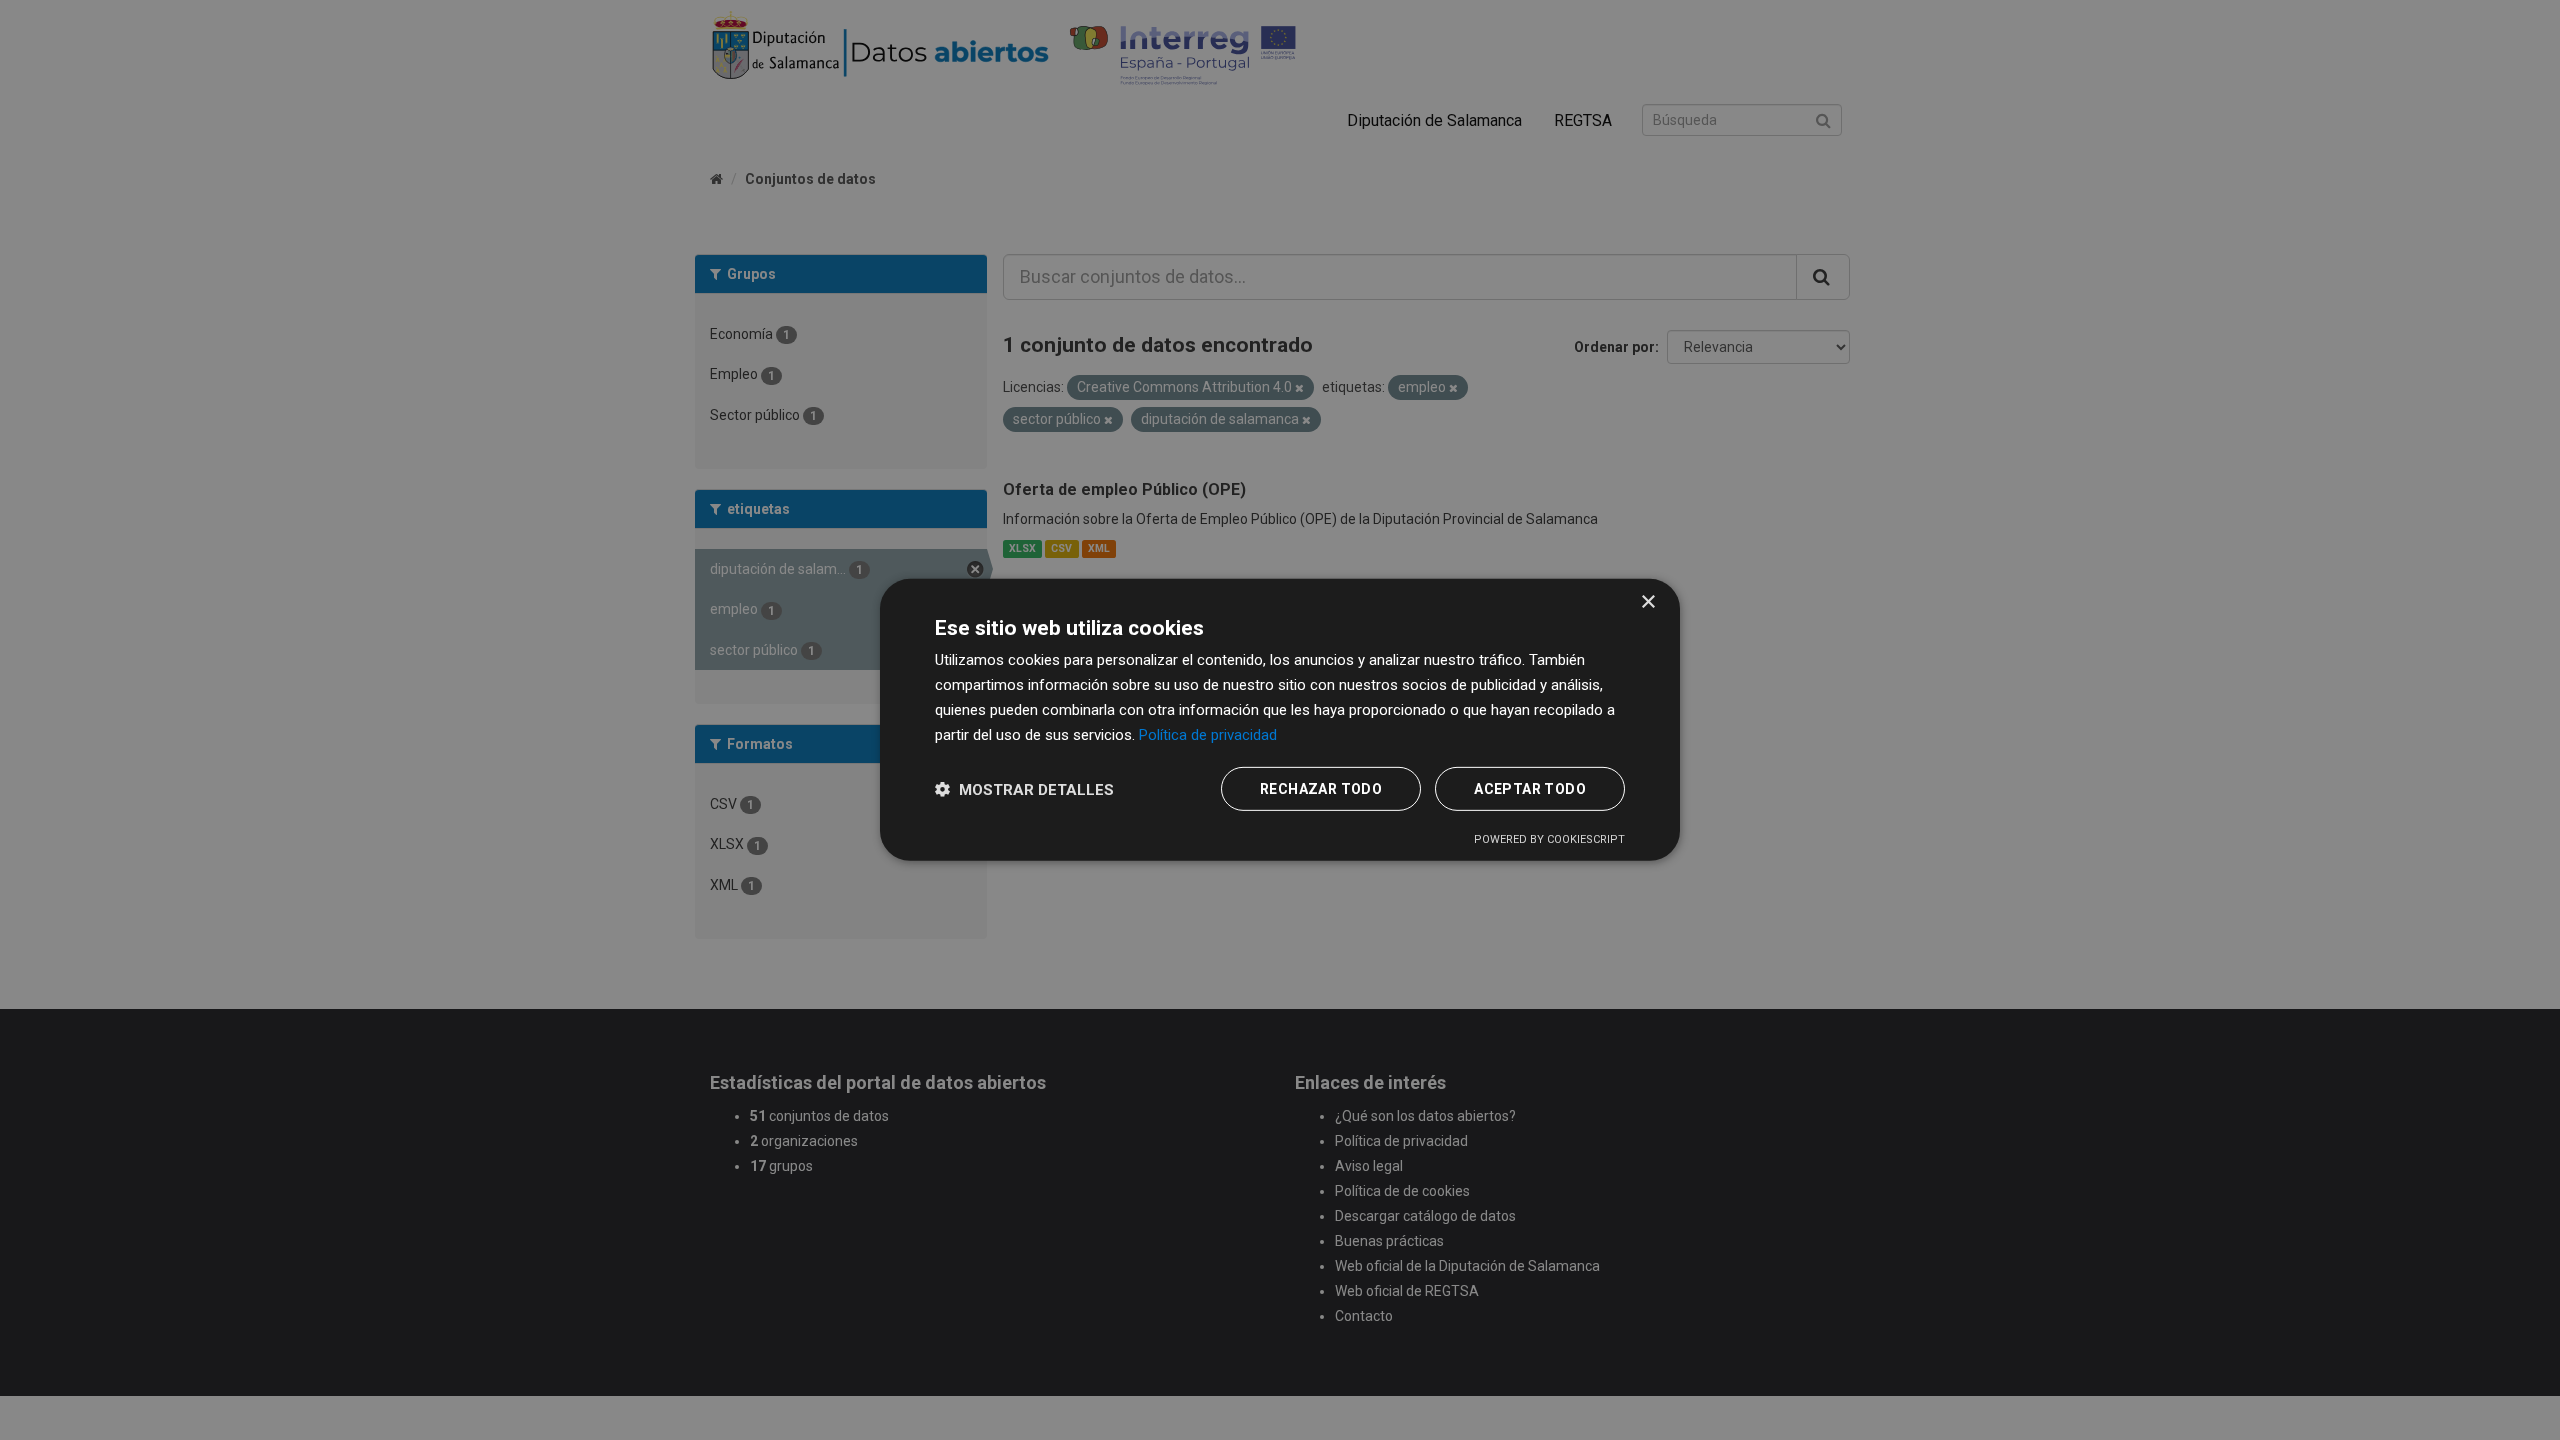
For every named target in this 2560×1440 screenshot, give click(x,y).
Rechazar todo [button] (1321, 789)
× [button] (1647, 602)
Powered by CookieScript (1549, 839)
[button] (1024, 789)
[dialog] (1280, 720)
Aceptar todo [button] (1530, 789)
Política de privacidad (1208, 734)
